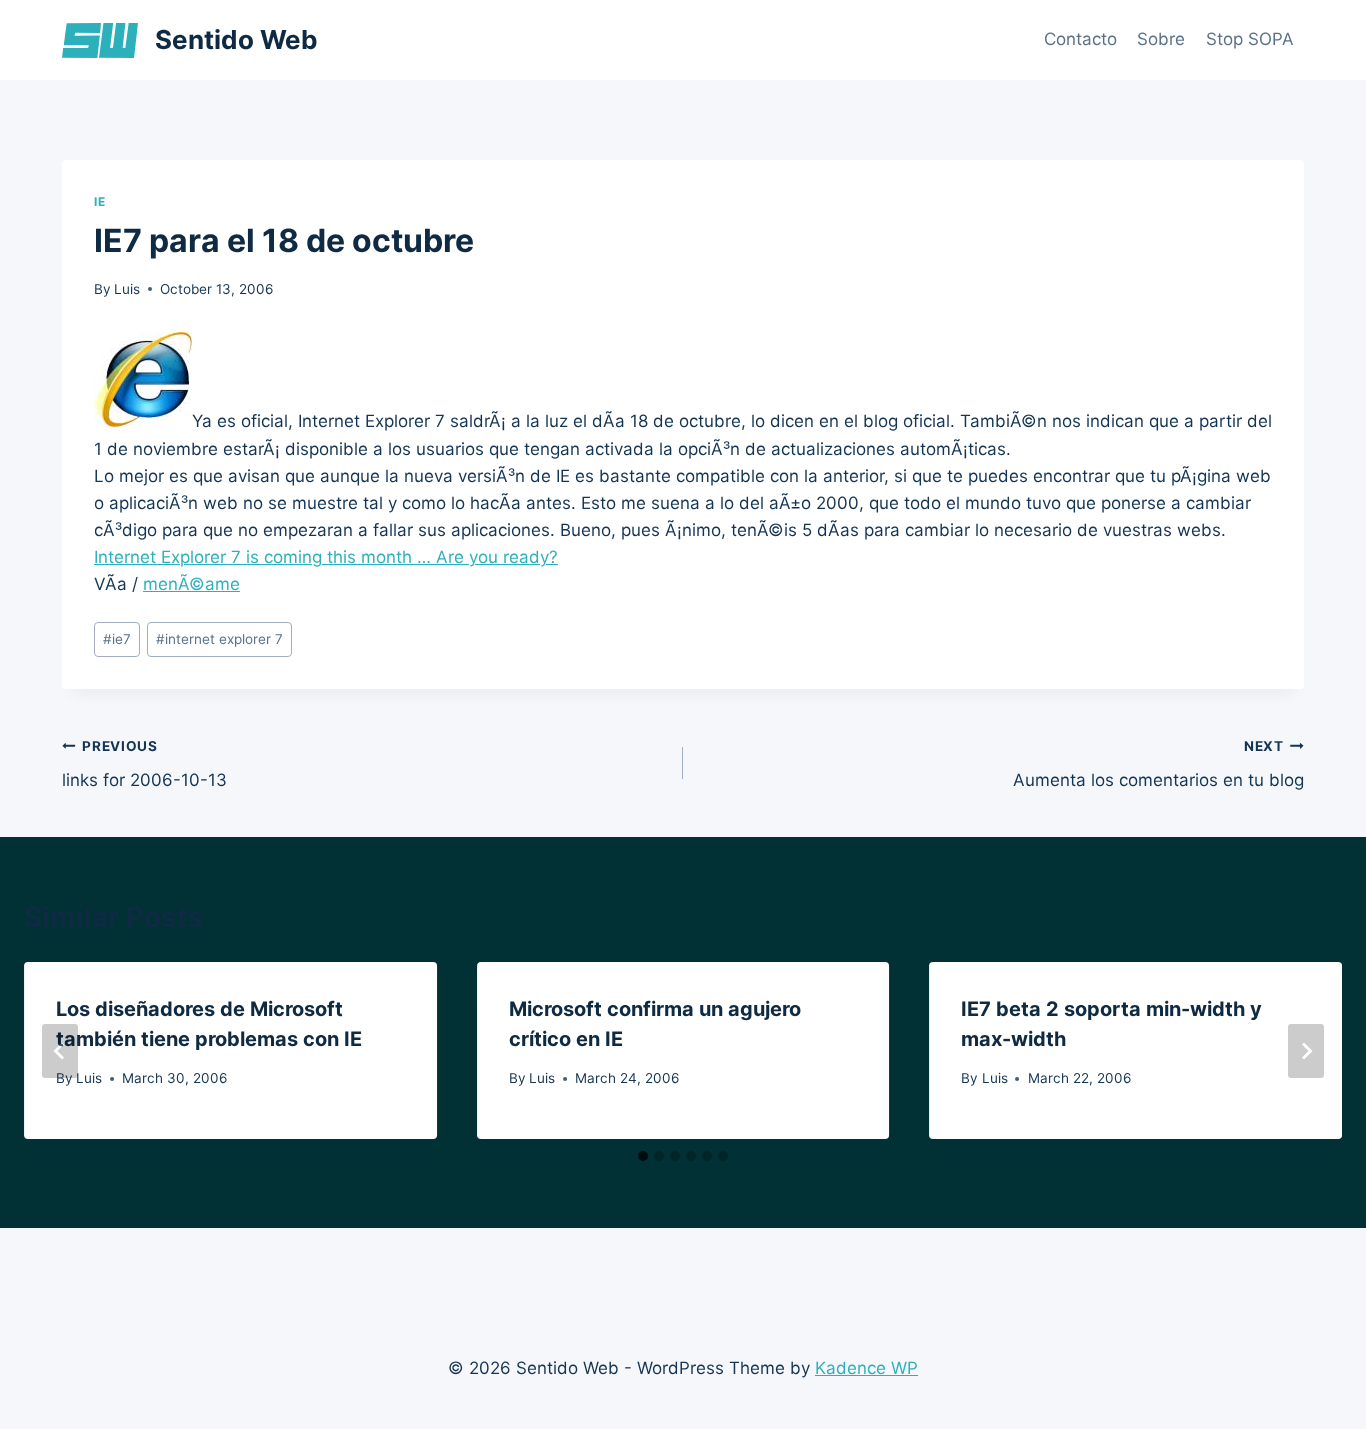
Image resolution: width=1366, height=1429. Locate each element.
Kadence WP (866, 1368)
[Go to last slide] (60, 1051)
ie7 (117, 639)
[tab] (643, 1156)
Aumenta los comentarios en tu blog (1158, 764)
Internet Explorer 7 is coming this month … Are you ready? (326, 557)
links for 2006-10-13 (144, 764)
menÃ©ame (191, 584)
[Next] (1306, 1051)
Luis (127, 289)
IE (99, 201)
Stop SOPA (1250, 39)
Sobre (1161, 39)
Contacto (1080, 39)
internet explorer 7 (219, 639)
